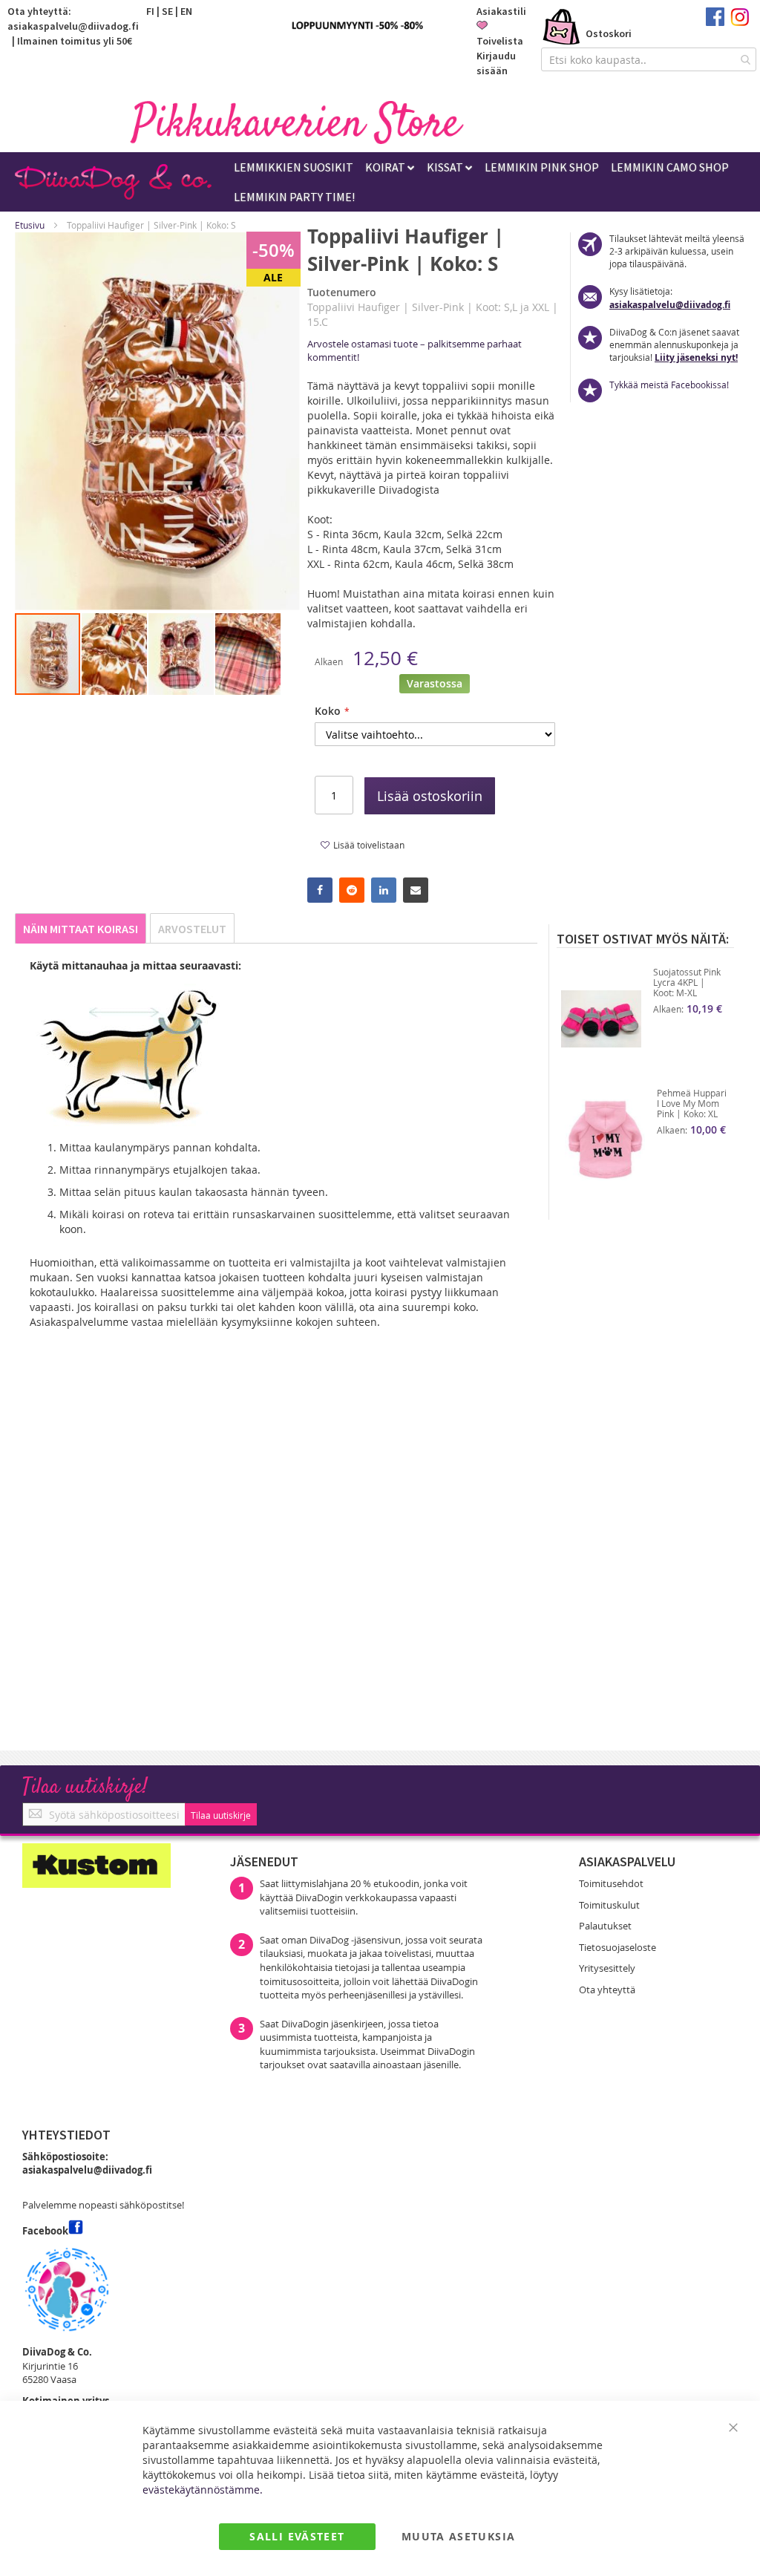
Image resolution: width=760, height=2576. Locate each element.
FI (150, 11)
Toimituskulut (609, 1905)
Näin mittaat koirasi (81, 929)
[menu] (493, 182)
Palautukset (605, 1926)
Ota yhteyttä (607, 1990)
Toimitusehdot (611, 1883)
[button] (115, 654)
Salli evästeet (297, 2536)
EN (186, 11)
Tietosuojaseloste (617, 1947)
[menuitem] (294, 167)
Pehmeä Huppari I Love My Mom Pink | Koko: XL (692, 1103)
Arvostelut (192, 929)
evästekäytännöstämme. (203, 2490)
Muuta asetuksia (458, 2536)
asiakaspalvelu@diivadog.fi (73, 26)
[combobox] (649, 59)
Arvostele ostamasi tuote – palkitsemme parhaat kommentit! (415, 350)
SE (167, 11)
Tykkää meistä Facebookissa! (669, 385)
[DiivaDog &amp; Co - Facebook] (715, 22)
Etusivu (30, 225)
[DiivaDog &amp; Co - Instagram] (740, 22)
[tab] (81, 928)
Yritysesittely (607, 1968)
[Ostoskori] (562, 28)
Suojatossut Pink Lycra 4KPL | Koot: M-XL (687, 982)
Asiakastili (501, 11)
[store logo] (297, 122)
